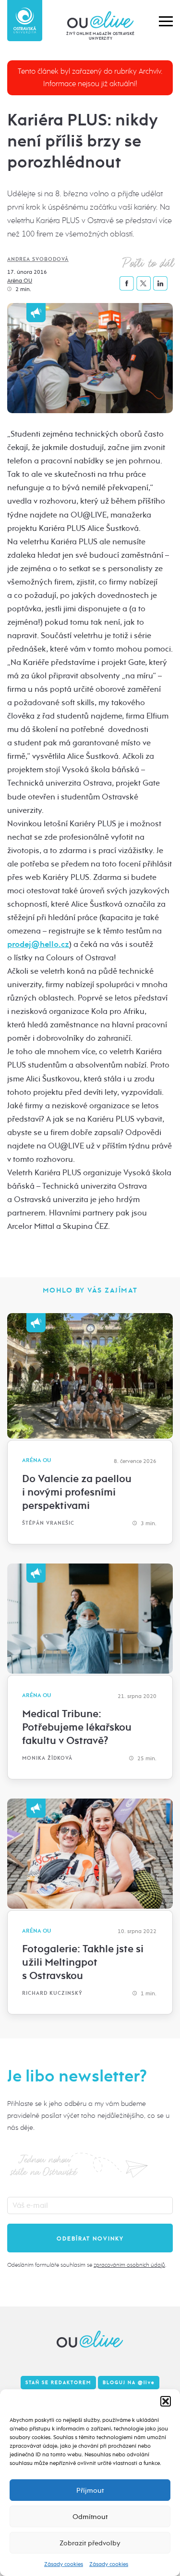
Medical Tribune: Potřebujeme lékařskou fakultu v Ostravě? (77, 1727)
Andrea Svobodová (38, 259)
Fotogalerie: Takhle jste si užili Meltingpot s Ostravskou (83, 1962)
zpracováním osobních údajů (129, 2265)
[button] (166, 2401)
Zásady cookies (64, 2564)
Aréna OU (20, 281)
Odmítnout (90, 2517)
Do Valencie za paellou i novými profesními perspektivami (77, 1492)
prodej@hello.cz (38, 944)
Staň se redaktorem (58, 2383)
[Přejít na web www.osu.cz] (25, 21)
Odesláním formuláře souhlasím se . (87, 2265)
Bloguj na (129, 2383)
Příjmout (90, 2490)
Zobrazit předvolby (90, 2543)
